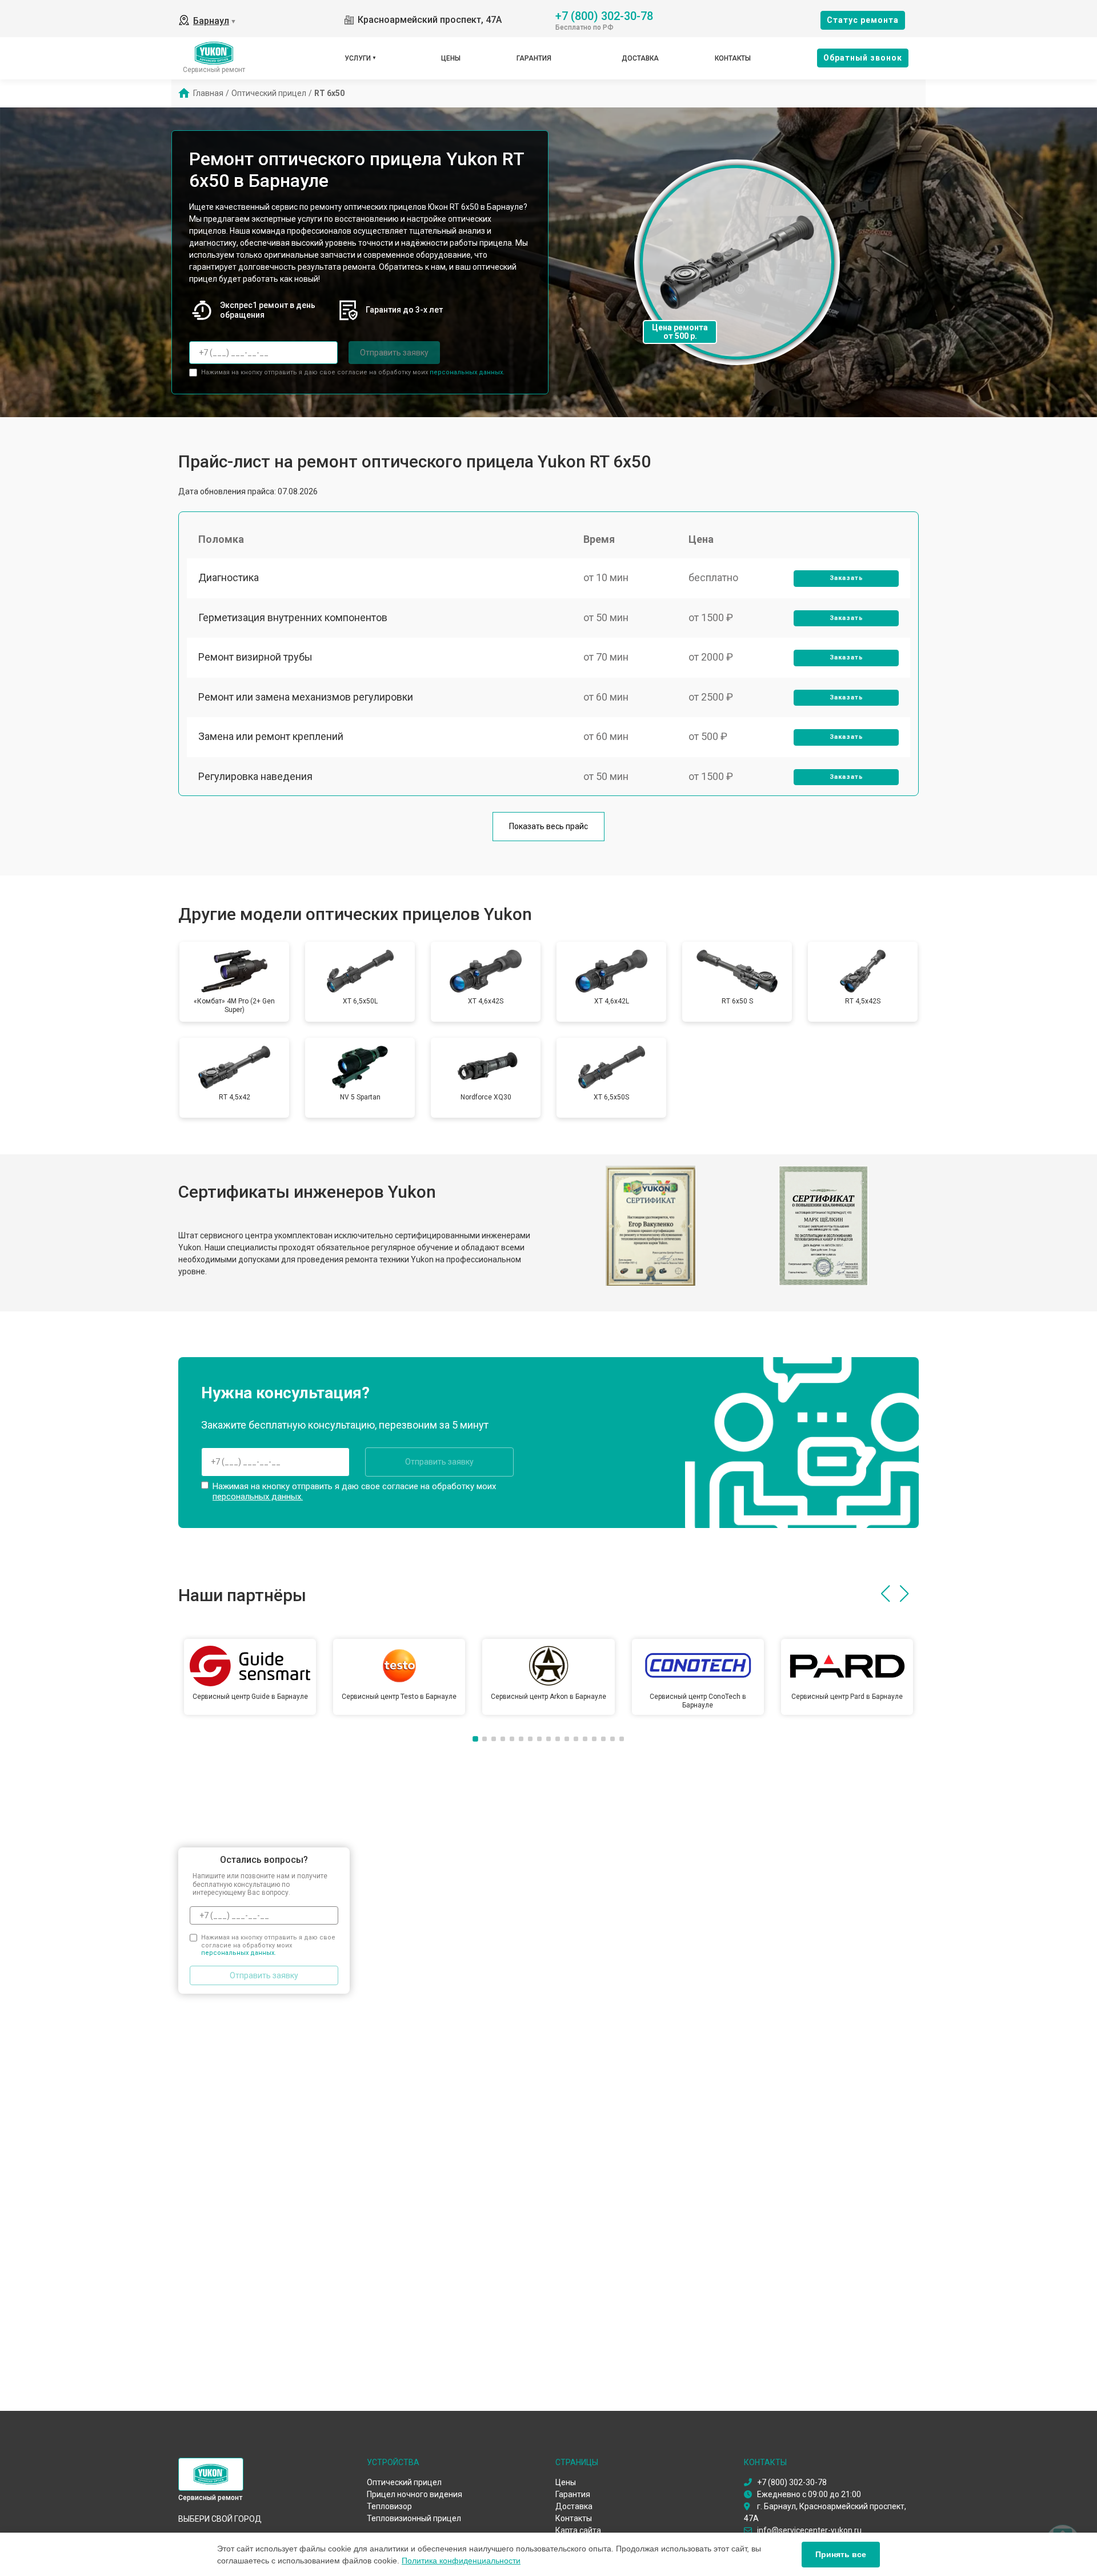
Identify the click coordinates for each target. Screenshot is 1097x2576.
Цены (451, 58)
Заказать (846, 578)
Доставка (640, 58)
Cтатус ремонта (863, 20)
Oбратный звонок (863, 58)
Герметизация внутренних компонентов (293, 617)
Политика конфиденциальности (461, 2561)
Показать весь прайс (548, 826)
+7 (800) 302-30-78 (604, 15)
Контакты (733, 58)
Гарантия (534, 58)
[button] (885, 1594)
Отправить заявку (394, 353)
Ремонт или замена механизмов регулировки (306, 697)
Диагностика (229, 577)
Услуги (358, 58)
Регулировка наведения (255, 776)
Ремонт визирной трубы (255, 657)
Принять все (841, 2554)
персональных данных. (467, 372)
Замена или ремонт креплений (271, 736)
